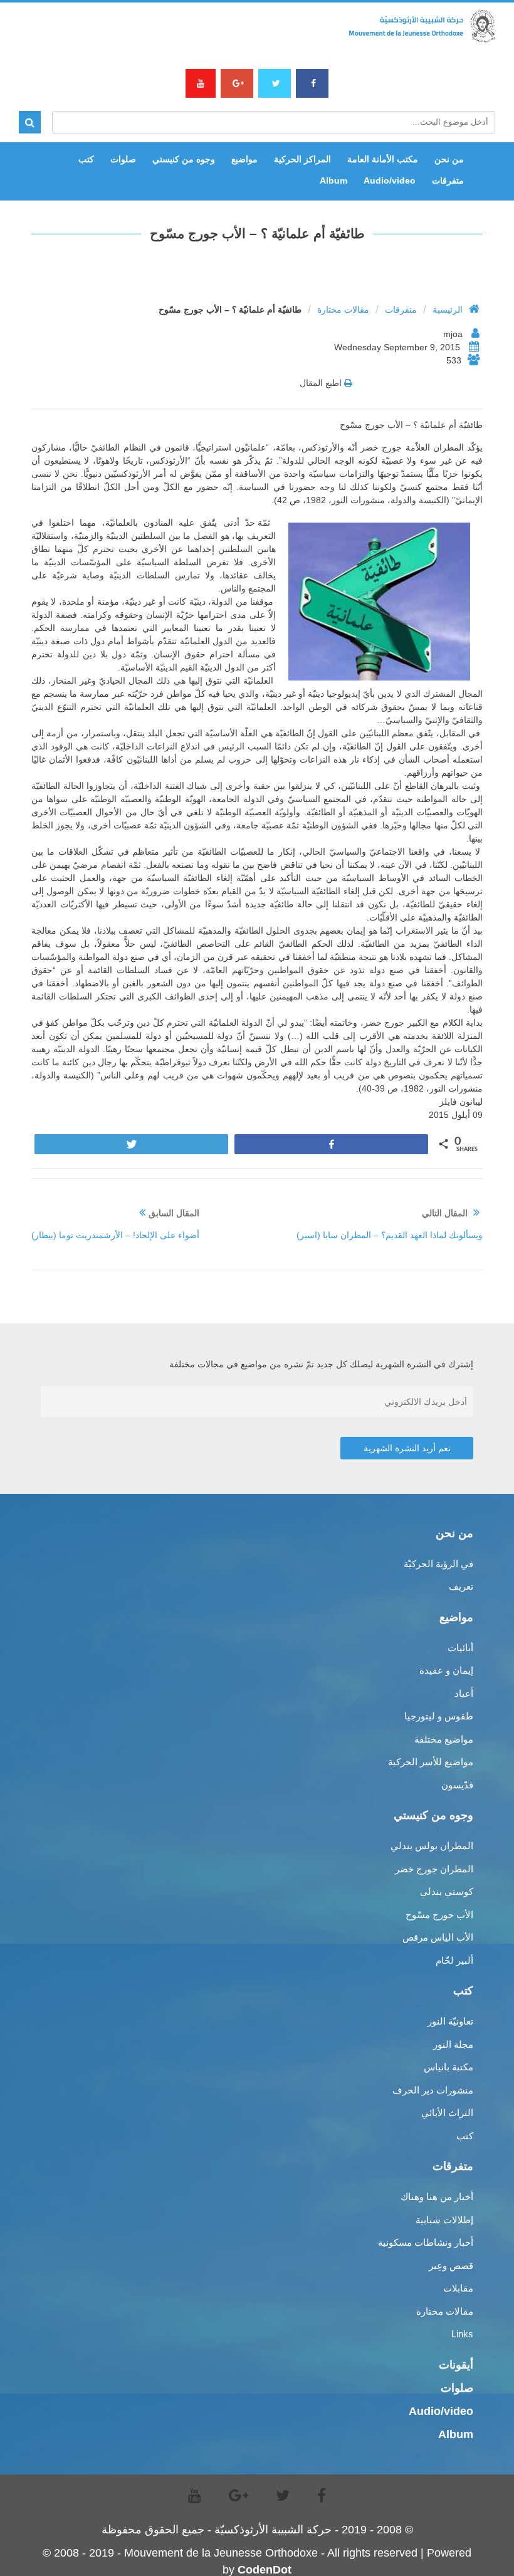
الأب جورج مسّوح (439, 1915)
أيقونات (456, 2365)
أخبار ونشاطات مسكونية (426, 2242)
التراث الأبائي (447, 2113)
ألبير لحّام (454, 1960)
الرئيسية (448, 310)
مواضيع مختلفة (444, 1739)
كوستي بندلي (447, 1891)
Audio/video (390, 180)
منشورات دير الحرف (433, 2090)
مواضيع (244, 159)
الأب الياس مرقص (438, 1937)
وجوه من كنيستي (184, 159)
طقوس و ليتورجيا (439, 1716)
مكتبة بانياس (448, 2067)
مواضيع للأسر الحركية (431, 1762)
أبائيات (460, 1648)
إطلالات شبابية (444, 2220)
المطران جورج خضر (434, 1869)
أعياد (464, 1693)
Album (333, 180)
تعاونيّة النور (450, 2021)
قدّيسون (457, 1785)
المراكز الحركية (302, 159)
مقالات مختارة (343, 310)
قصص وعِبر (451, 2266)
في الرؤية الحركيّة (438, 1564)
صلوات (123, 159)
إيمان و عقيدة (446, 1670)
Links (462, 2334)
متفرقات (448, 180)
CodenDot (265, 2570)
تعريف (461, 1586)
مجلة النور (453, 2044)
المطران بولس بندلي (432, 1846)
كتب (86, 159)
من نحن (449, 159)
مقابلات (458, 2288)
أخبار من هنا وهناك (437, 2197)
